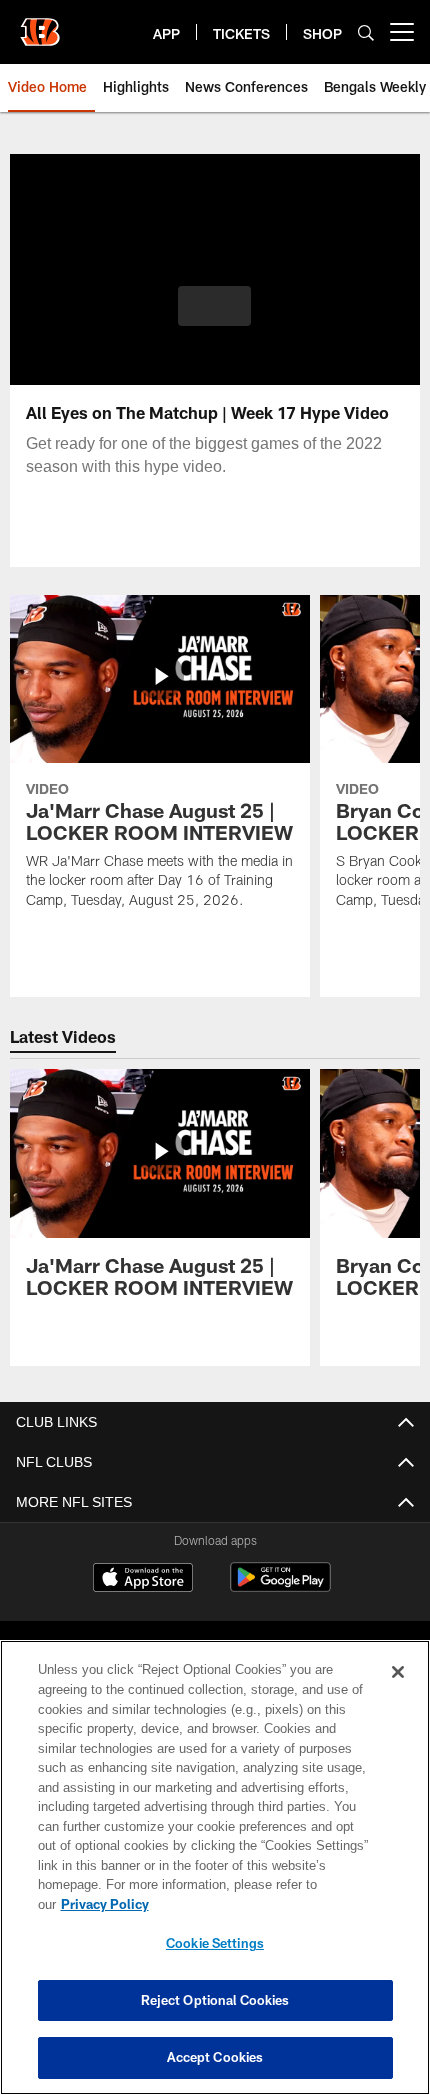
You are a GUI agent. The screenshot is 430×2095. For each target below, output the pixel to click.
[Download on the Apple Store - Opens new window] (143, 1580)
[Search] (366, 32)
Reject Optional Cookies (215, 2000)
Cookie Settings (215, 1943)
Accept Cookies (215, 2057)
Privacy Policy (259, 1904)
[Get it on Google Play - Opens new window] (280, 1587)
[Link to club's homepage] (40, 24)
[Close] (398, 1692)
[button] (214, 306)
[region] (215, 1877)
